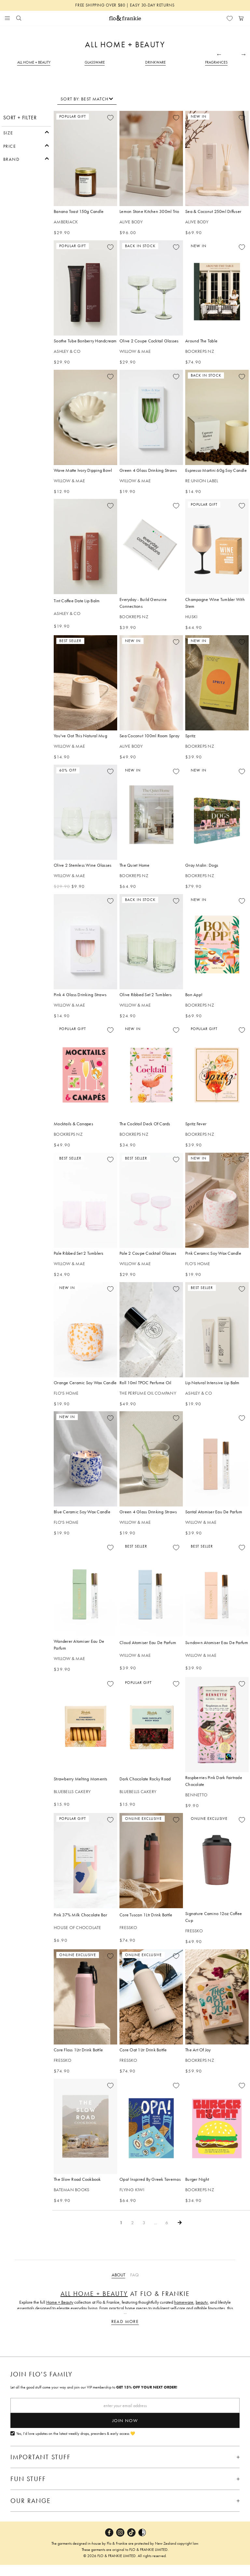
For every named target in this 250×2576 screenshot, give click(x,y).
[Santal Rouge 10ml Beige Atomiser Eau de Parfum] (217, 1459)
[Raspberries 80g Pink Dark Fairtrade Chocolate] (217, 1725)
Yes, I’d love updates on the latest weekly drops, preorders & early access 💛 (76, 2434)
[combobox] (87, 99)
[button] (26, 132)
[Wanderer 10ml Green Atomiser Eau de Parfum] (85, 1588)
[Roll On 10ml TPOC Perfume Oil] (151, 1330)
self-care (178, 2308)
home (130, 2308)
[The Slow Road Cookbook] (85, 2126)
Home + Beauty (60, 2302)
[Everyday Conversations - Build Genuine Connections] (151, 547)
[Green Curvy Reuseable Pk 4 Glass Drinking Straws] (151, 417)
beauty (202, 2302)
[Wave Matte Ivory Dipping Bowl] (85, 417)
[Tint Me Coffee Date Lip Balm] (85, 547)
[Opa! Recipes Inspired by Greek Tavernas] (151, 2126)
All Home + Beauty (94, 2294)
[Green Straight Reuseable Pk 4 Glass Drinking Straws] (151, 1459)
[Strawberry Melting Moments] (85, 1725)
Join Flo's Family (42, 2374)
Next (243, 53)
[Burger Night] (217, 2126)
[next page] (180, 2223)
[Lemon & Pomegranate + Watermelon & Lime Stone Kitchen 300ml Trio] (151, 158)
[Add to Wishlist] (110, 118)
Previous (219, 53)
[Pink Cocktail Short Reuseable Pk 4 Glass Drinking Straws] (85, 942)
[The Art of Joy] (217, 1997)
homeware (184, 2302)
